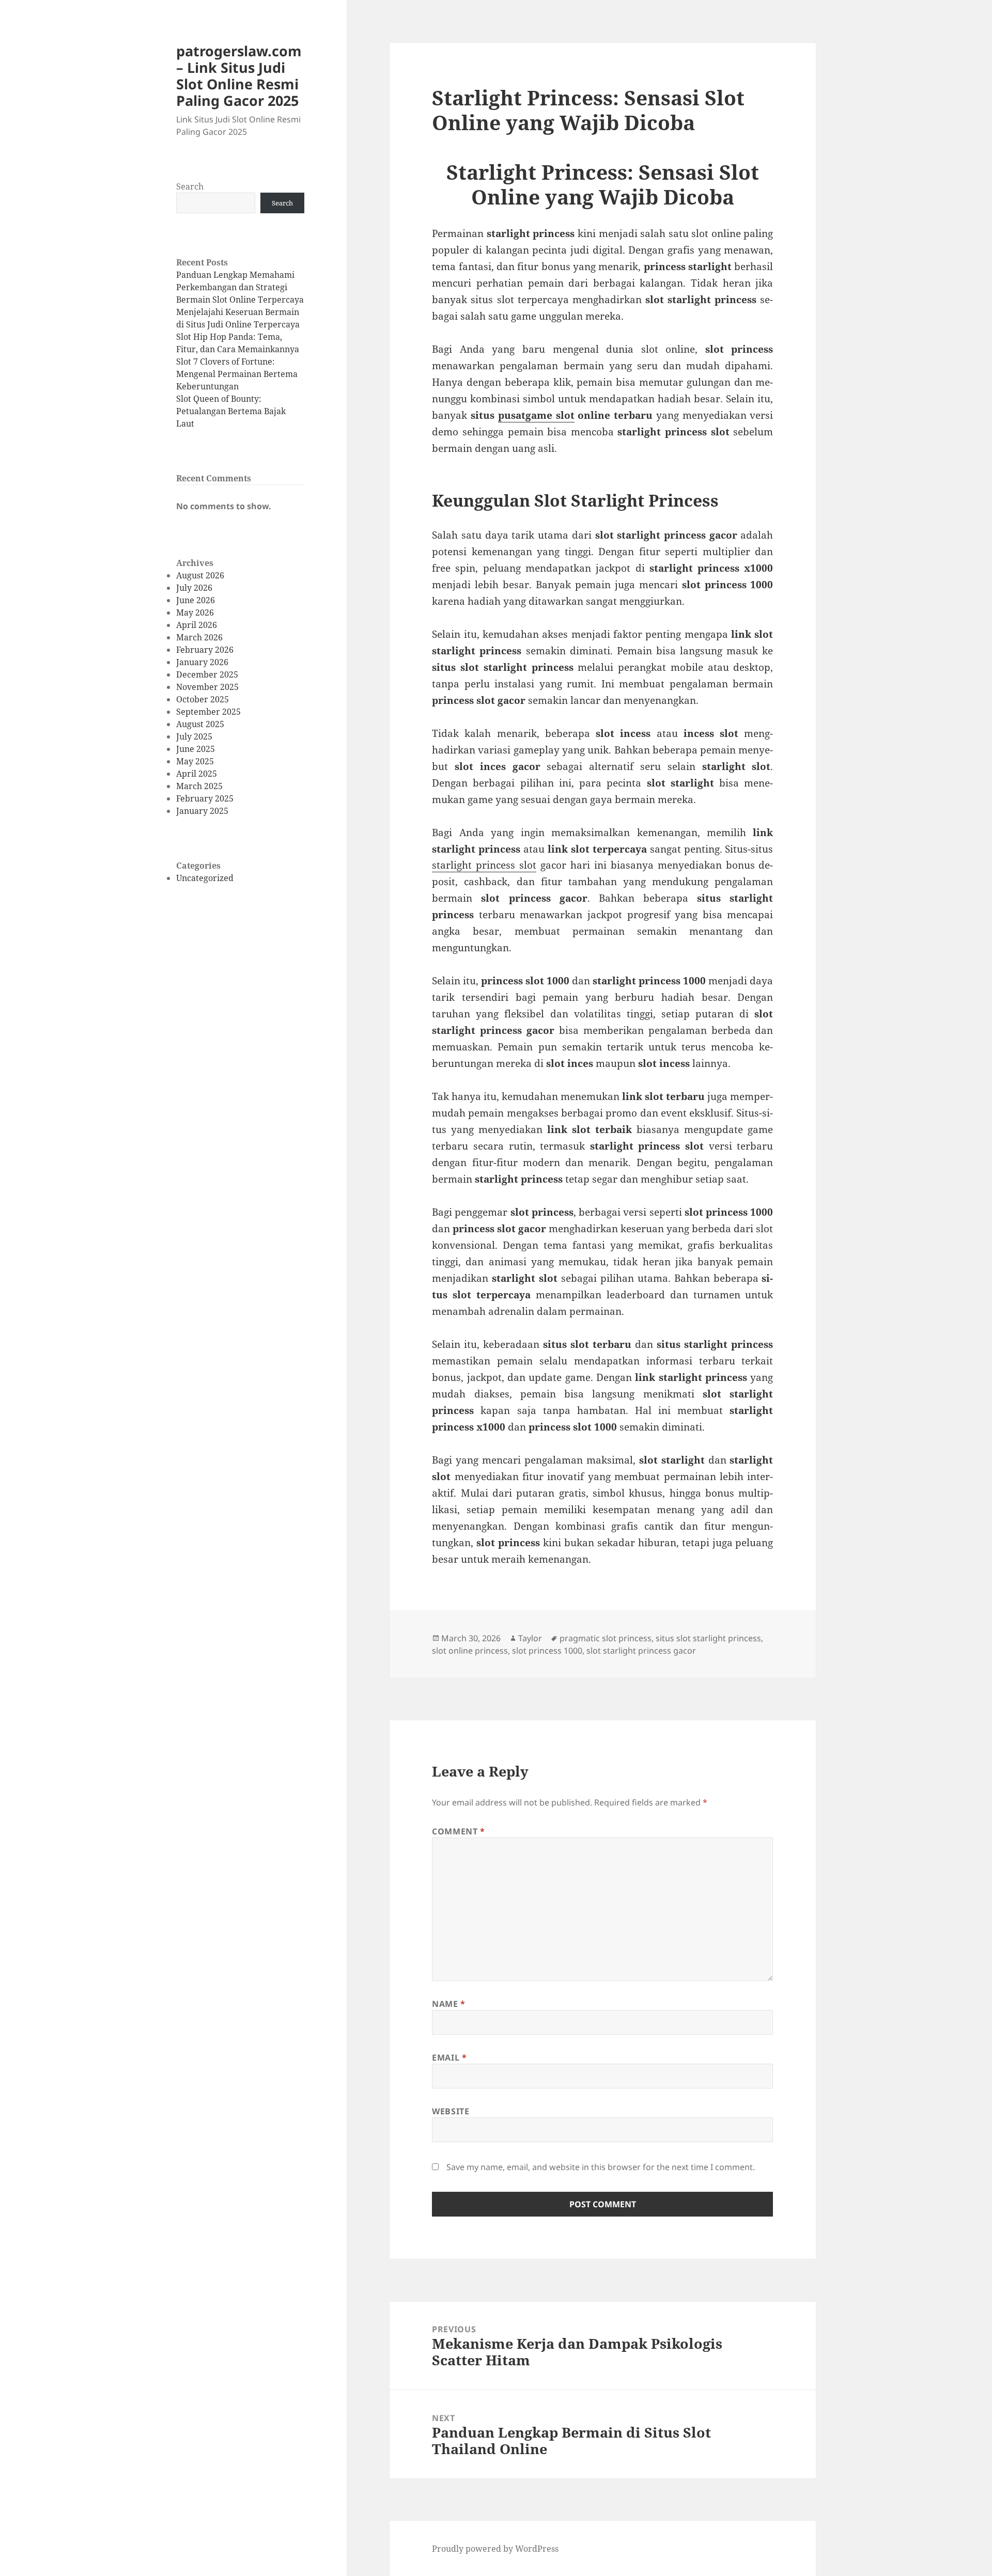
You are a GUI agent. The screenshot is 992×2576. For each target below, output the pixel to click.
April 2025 (197, 774)
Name (449, 2004)
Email (449, 2057)
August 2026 (200, 575)
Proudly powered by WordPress (495, 2549)
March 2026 (199, 637)
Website (451, 2111)
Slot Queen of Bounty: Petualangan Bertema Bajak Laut (231, 411)
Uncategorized (205, 878)
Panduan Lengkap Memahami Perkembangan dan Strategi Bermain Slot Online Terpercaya (240, 287)
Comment (459, 1831)
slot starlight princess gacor (641, 1651)
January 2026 (202, 662)
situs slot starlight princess (708, 1638)
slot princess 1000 (547, 1651)
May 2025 (195, 761)
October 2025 (203, 699)
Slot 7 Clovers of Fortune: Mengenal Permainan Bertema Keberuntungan (237, 374)
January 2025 (202, 811)
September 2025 (208, 712)
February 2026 (205, 650)
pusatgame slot (536, 415)
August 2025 (200, 724)
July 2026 (194, 588)
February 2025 (205, 798)
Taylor (530, 1638)
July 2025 (194, 736)
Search (190, 186)
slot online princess (470, 1651)
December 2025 (207, 674)
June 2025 (196, 749)
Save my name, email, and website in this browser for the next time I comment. (601, 2167)
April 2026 (197, 625)
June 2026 (196, 600)
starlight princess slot (484, 865)
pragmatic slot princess (606, 1638)
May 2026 (195, 612)
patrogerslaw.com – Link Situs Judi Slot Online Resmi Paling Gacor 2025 (239, 76)
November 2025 (207, 687)
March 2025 (199, 786)
